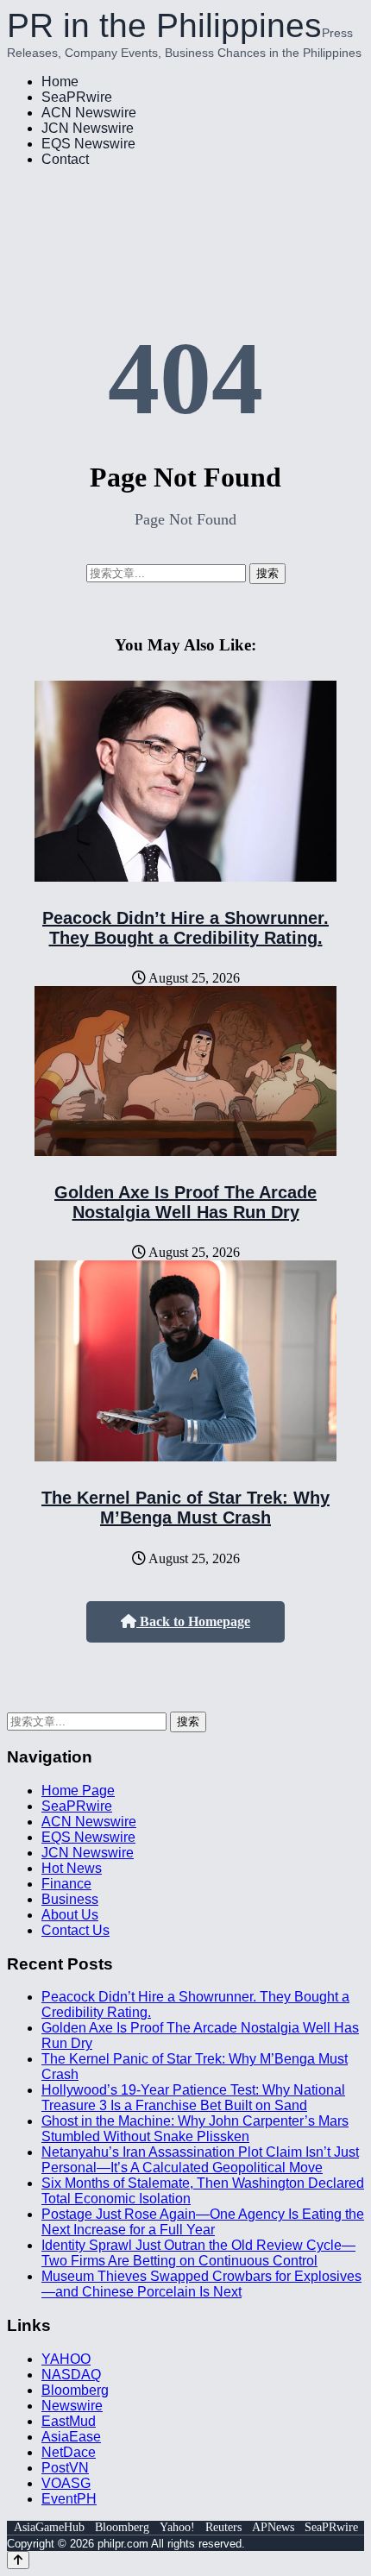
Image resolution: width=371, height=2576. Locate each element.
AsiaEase (71, 2437)
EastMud (69, 2421)
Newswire (72, 2406)
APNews (273, 2527)
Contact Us (75, 1930)
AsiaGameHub (49, 2527)
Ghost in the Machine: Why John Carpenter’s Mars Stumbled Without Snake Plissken (195, 2129)
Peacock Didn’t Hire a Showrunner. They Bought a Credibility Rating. (185, 928)
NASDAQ (71, 2375)
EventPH (69, 2499)
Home (60, 82)
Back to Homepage (193, 1621)
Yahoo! (177, 2527)
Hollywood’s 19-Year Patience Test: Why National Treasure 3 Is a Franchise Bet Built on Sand (193, 2098)
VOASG (66, 2483)
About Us (70, 1915)
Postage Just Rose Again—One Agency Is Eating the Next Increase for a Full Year (203, 2222)
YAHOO (66, 2359)
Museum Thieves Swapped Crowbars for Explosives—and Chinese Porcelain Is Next (201, 2284)
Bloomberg (75, 2390)
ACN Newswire (89, 113)
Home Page (78, 1791)
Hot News (72, 1868)
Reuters (223, 2527)
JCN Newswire (88, 128)
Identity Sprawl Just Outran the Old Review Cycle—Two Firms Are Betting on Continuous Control (198, 2253)
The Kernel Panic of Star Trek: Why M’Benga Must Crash (185, 1508)
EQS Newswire (88, 144)
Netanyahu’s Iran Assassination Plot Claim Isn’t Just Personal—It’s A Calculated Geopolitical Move (200, 2160)
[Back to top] (18, 2560)
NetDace (69, 2452)
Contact (65, 159)
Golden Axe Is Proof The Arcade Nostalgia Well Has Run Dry (185, 1202)
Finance (66, 1884)
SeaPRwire (77, 97)
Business (70, 1899)
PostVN (65, 2468)
